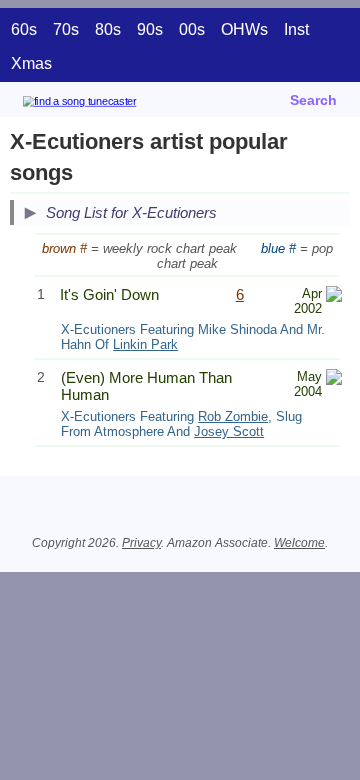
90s (150, 29)
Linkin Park (145, 344)
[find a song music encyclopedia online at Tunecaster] (109, 104)
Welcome (299, 543)
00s (192, 29)
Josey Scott (229, 431)
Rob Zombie (233, 416)
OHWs (244, 29)
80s (108, 29)
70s (66, 29)
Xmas (31, 63)
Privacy (141, 543)
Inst (296, 29)
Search (313, 100)
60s (24, 29)
